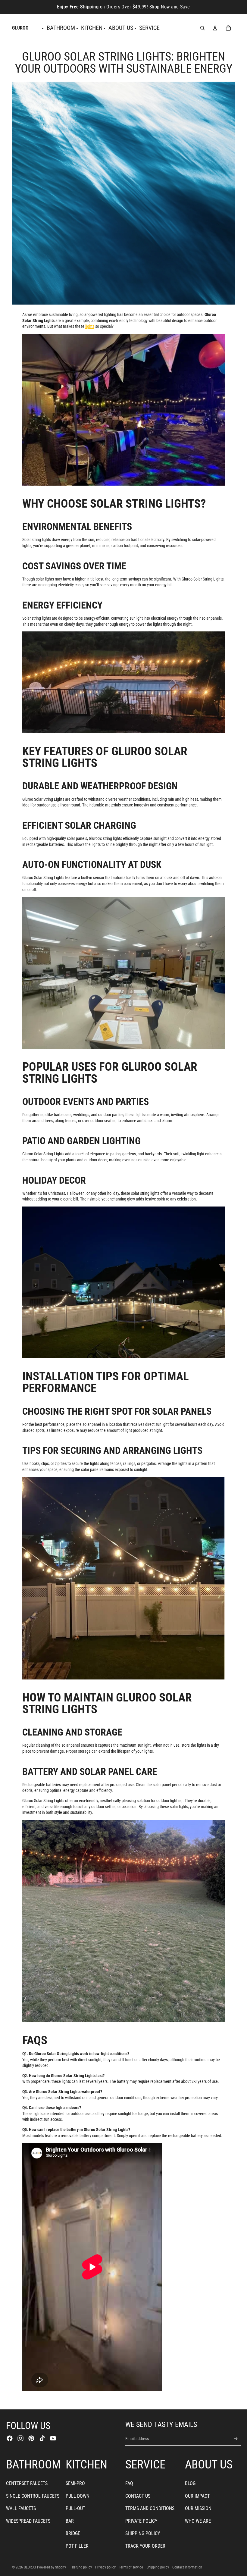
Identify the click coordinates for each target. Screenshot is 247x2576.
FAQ (129, 2483)
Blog (190, 2483)
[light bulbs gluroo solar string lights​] (123, 682)
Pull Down (78, 2496)
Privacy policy (105, 2567)
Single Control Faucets (33, 2496)
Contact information (187, 2567)
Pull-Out (75, 2508)
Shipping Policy (143, 2533)
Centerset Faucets (27, 2483)
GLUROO (30, 2567)
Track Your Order (145, 2546)
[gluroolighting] (123, 410)
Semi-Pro (75, 2483)
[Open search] (202, 28)
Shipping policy (158, 2567)
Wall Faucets (21, 2508)
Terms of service (131, 2567)
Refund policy (82, 2567)
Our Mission (198, 2508)
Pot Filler (77, 2546)
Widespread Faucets (28, 2521)
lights (90, 326)
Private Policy (141, 2521)
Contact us (138, 2496)
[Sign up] (236, 2439)
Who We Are (198, 2521)
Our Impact (197, 2496)
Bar (70, 2521)
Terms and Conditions (150, 2508)
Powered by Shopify (52, 2567)
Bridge (73, 2533)
